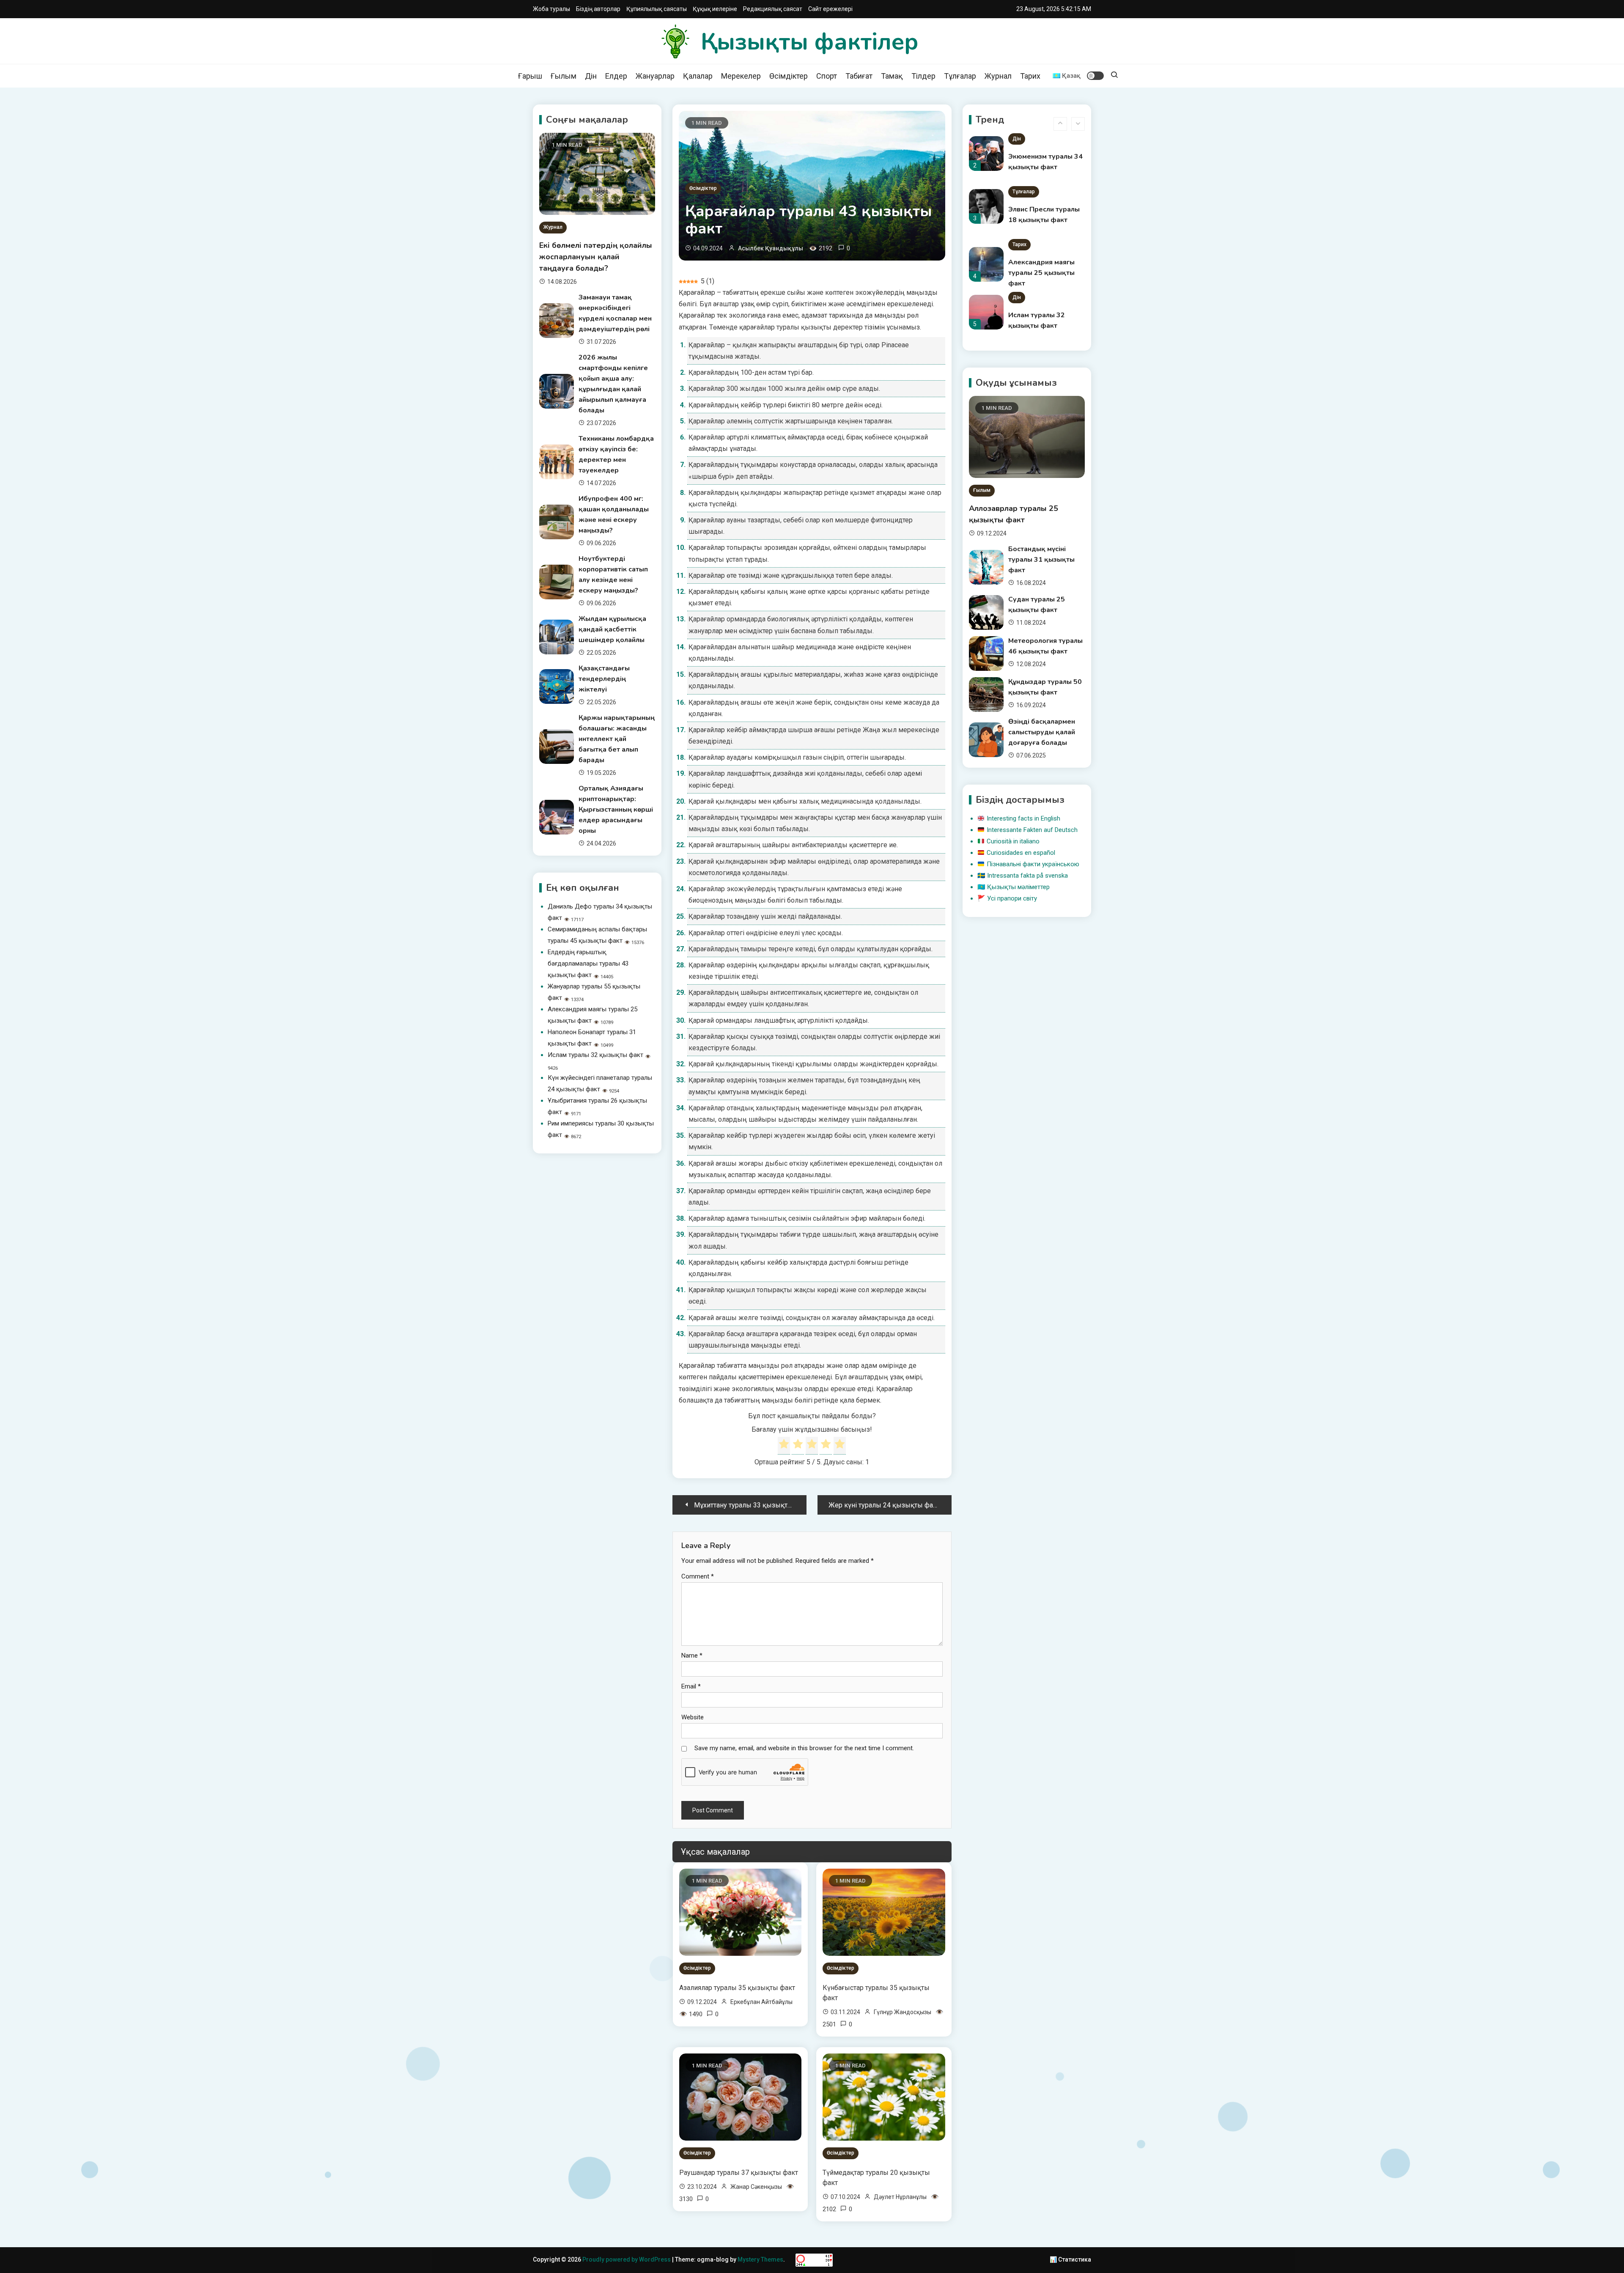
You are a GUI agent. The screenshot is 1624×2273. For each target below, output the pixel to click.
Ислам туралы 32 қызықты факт (595, 1055)
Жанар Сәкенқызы (756, 2187)
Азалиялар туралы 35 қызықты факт (737, 1988)
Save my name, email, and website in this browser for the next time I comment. (804, 1748)
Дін (591, 76)
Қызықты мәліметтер (1018, 887)
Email (691, 1686)
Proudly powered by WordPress (627, 2259)
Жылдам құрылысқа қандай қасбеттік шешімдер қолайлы (612, 629)
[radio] (784, 1446)
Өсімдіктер (789, 76)
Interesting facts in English (1023, 818)
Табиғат (859, 76)
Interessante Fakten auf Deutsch (1032, 830)
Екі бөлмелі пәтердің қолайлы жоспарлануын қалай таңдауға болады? (596, 257)
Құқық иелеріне (715, 9)
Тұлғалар (960, 76)
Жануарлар (655, 76)
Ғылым (564, 76)
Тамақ (892, 76)
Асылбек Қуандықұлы (771, 248)
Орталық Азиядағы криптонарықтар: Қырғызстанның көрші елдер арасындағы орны (616, 810)
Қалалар (698, 76)
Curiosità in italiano (1013, 841)
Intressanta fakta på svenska (1027, 876)
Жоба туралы (551, 9)
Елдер (616, 76)
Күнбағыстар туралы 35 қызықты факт (876, 1993)
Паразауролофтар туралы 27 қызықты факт (1041, 326)
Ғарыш (530, 76)
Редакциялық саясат (773, 9)
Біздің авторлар (598, 9)
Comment (698, 1576)
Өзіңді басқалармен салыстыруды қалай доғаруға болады (1042, 732)
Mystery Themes (760, 2259)
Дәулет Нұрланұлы (900, 2197)
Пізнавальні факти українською (1033, 864)
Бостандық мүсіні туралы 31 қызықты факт (1041, 560)
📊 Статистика (1070, 2259)
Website (693, 1717)
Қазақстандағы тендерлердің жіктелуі (604, 679)
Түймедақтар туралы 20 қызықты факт (876, 2178)
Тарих (1030, 76)
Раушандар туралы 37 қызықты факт (739, 2173)
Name (692, 1655)
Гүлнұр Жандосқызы (903, 2012)
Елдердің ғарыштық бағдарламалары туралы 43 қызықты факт (588, 964)
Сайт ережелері (830, 9)
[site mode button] (1095, 76)
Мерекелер (741, 76)
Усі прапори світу (1012, 898)
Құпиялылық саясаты (657, 9)
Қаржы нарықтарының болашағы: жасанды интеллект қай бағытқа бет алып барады (617, 739)
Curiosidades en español (1021, 853)
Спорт (827, 76)
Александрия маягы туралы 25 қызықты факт (1041, 220)
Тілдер (923, 76)
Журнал (998, 76)
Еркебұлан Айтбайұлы (761, 2002)
